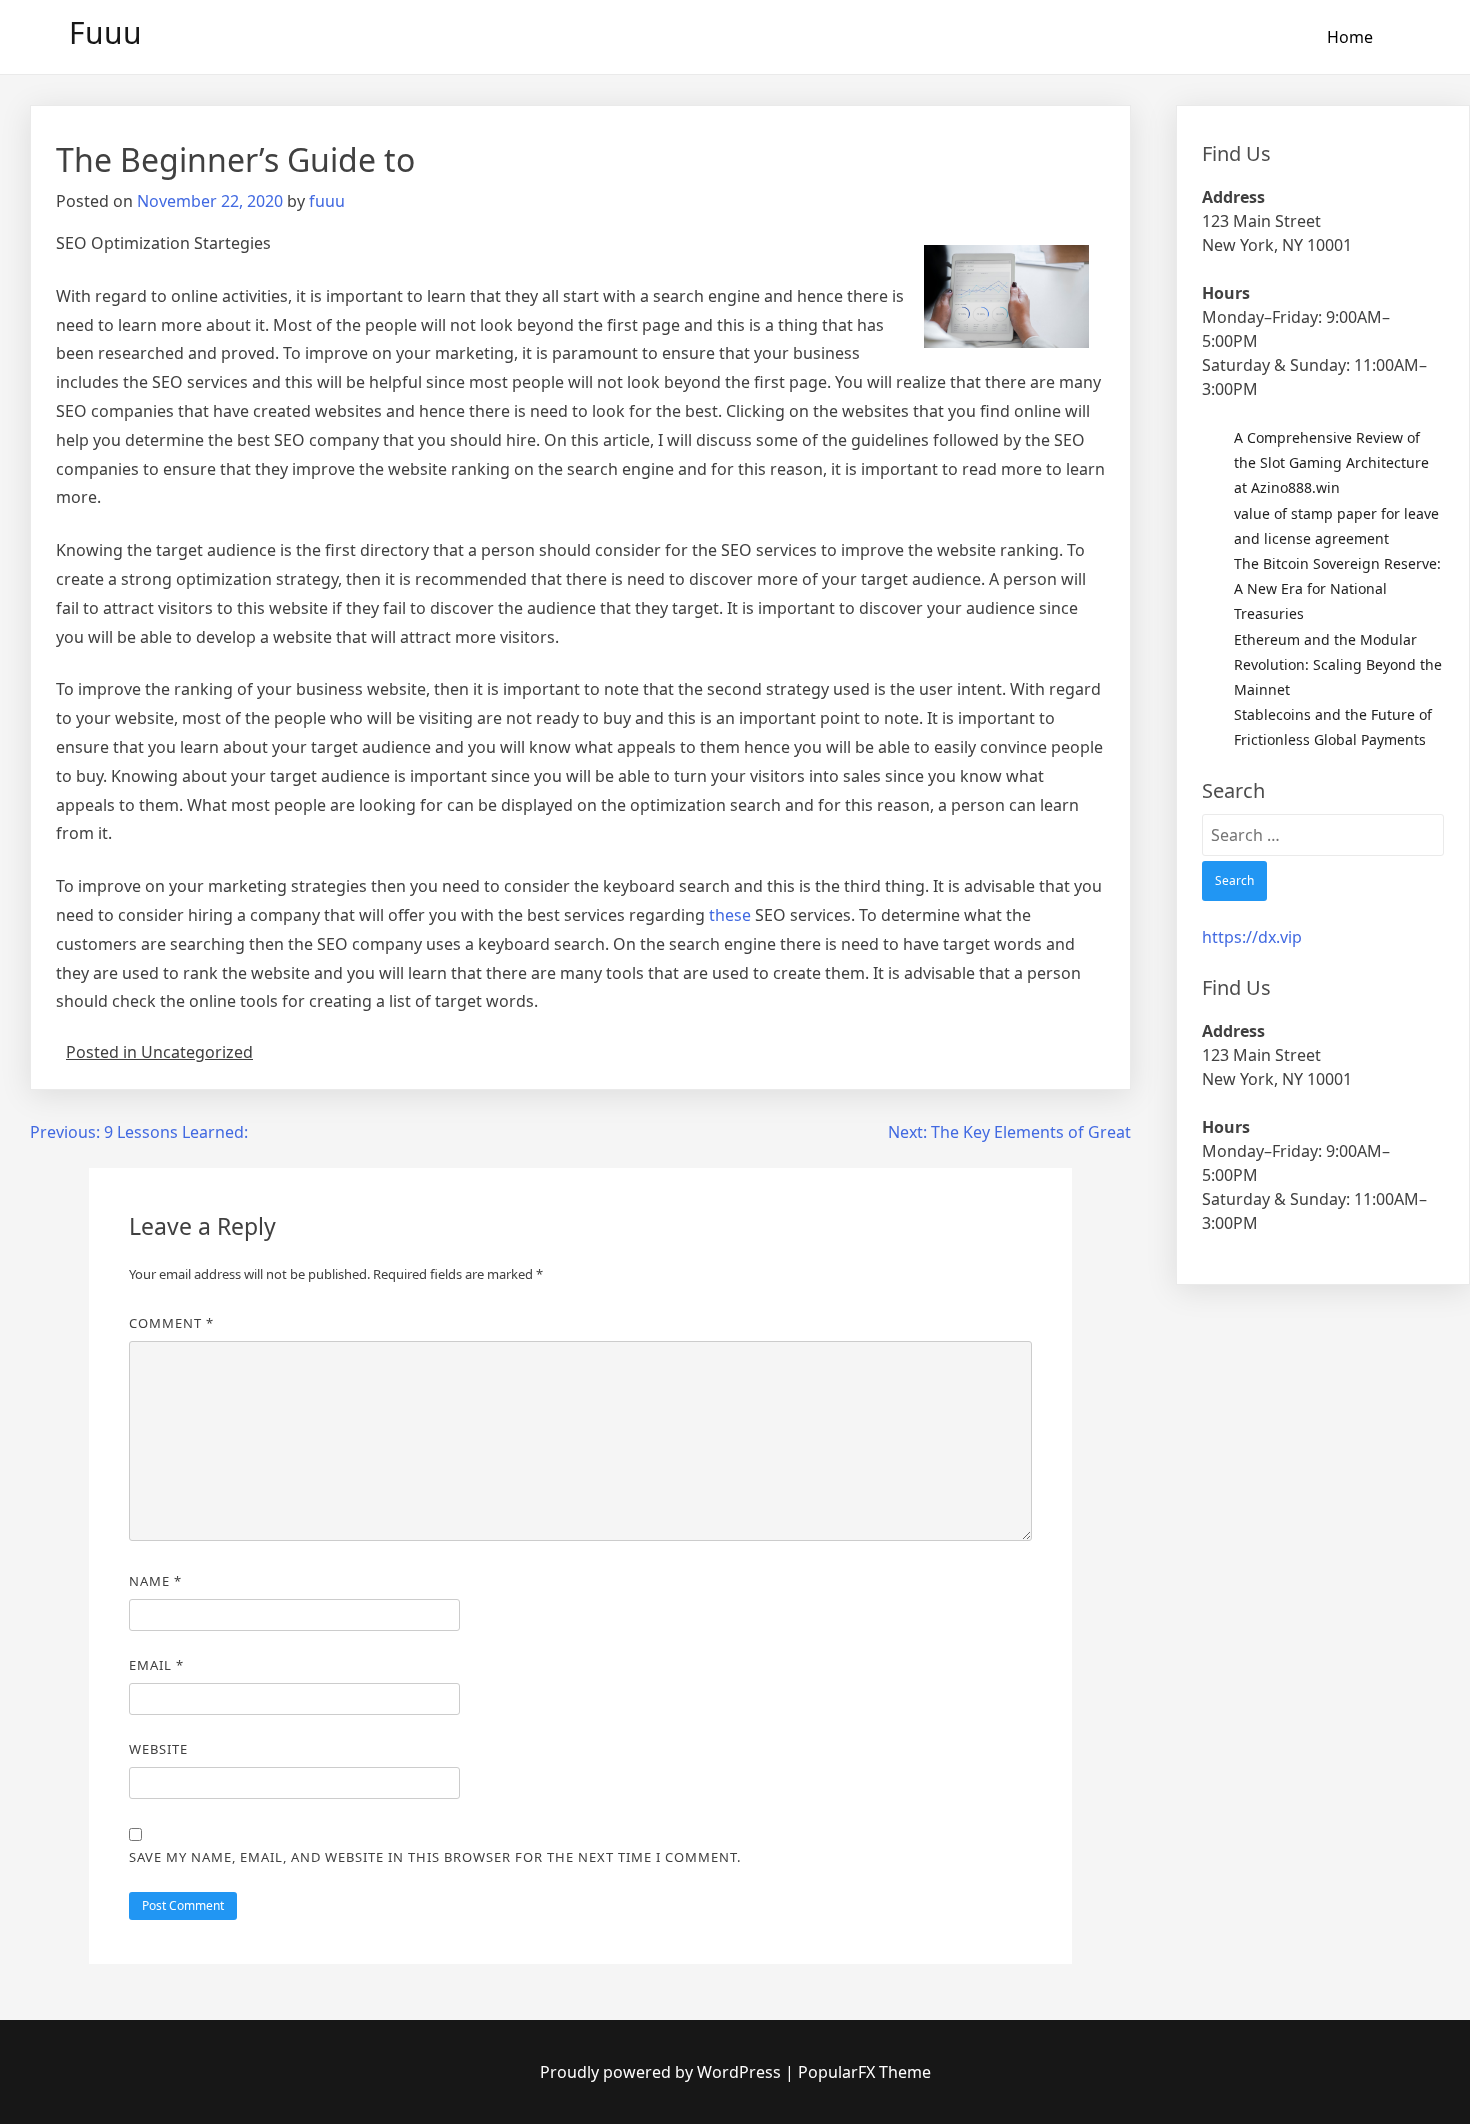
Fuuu (105, 32)
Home (1350, 37)
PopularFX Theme (864, 2072)
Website (158, 1749)
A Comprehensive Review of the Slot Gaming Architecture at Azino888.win (1331, 462)
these (730, 915)
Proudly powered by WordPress (662, 2072)
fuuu (327, 201)
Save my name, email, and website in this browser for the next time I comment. (435, 1857)
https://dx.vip (1252, 937)
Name (155, 1581)
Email (156, 1665)
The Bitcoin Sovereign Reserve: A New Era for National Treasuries (1337, 588)
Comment (171, 1323)
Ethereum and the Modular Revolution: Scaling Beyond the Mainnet (1338, 664)
